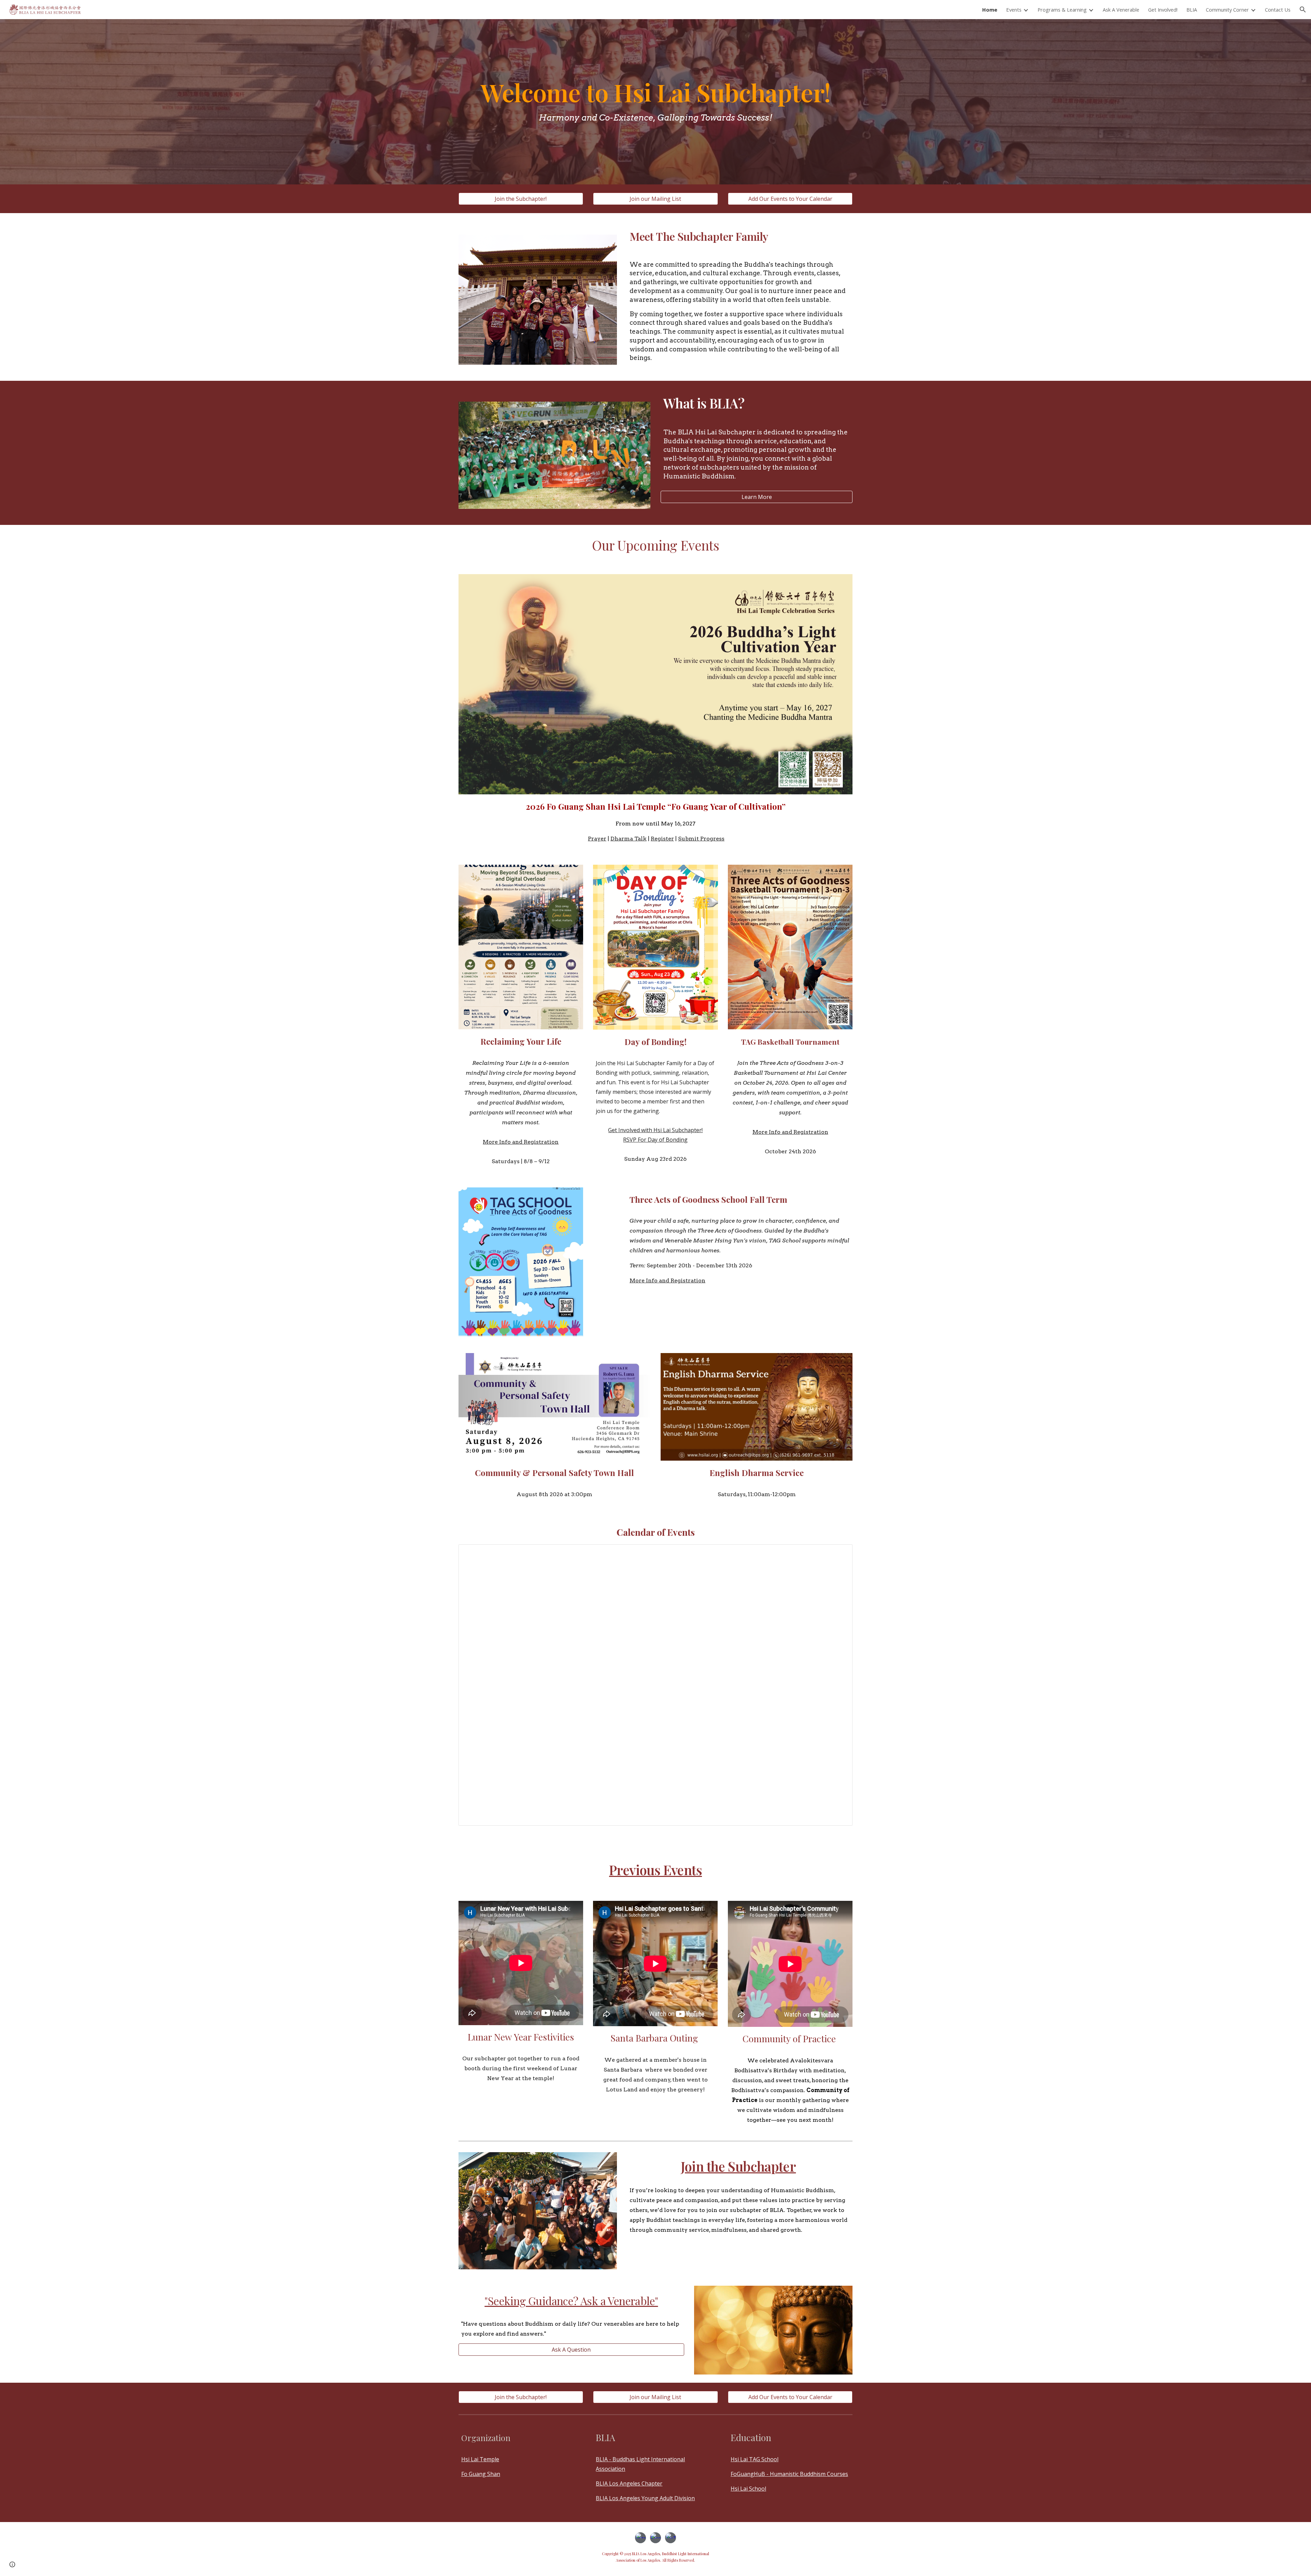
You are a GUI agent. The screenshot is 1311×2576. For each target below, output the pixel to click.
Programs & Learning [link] (1062, 10)
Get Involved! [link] (1163, 10)
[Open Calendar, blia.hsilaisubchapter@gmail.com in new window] (840, 1553)
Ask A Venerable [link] (1121, 10)
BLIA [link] (1192, 10)
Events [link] (1014, 10)
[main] (655, 102)
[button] (1303, 10)
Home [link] (990, 10)
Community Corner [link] (1227, 10)
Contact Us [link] (1278, 10)
